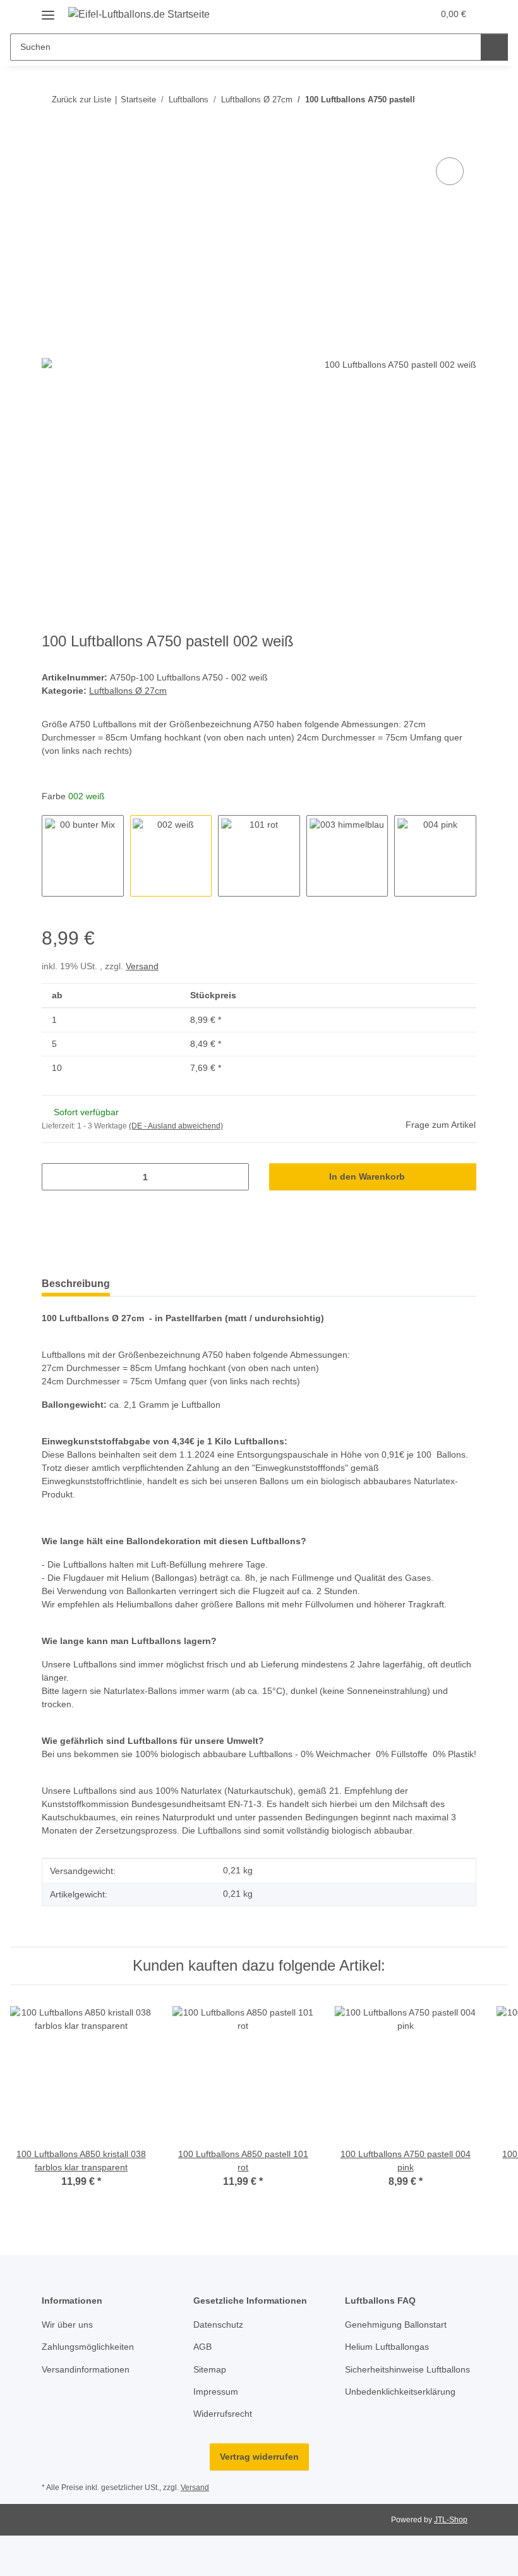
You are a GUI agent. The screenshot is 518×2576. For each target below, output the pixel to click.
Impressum (216, 2392)
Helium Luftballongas (387, 2347)
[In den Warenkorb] (52, 140)
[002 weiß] (171, 856)
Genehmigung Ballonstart (396, 2325)
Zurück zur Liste (81, 100)
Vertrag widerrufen (259, 2457)
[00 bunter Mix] (83, 856)
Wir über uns (67, 2325)
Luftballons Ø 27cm (128, 691)
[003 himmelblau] (347, 856)
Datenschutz (218, 2325)
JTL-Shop (451, 2520)
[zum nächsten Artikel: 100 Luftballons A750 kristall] (463, 100)
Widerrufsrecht (223, 2414)
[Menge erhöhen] (235, 1177)
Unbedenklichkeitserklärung (400, 2392)
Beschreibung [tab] (76, 1284)
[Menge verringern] (56, 1177)
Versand (142, 966)
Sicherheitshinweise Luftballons (407, 2369)
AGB (202, 2347)
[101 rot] (259, 856)
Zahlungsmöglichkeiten (88, 2347)
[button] (397, 14)
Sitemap (210, 2369)
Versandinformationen (86, 2369)
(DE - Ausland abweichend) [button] (176, 1126)
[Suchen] (494, 47)
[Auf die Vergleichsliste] (450, 171)
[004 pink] (435, 856)
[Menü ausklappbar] (48, 10)
